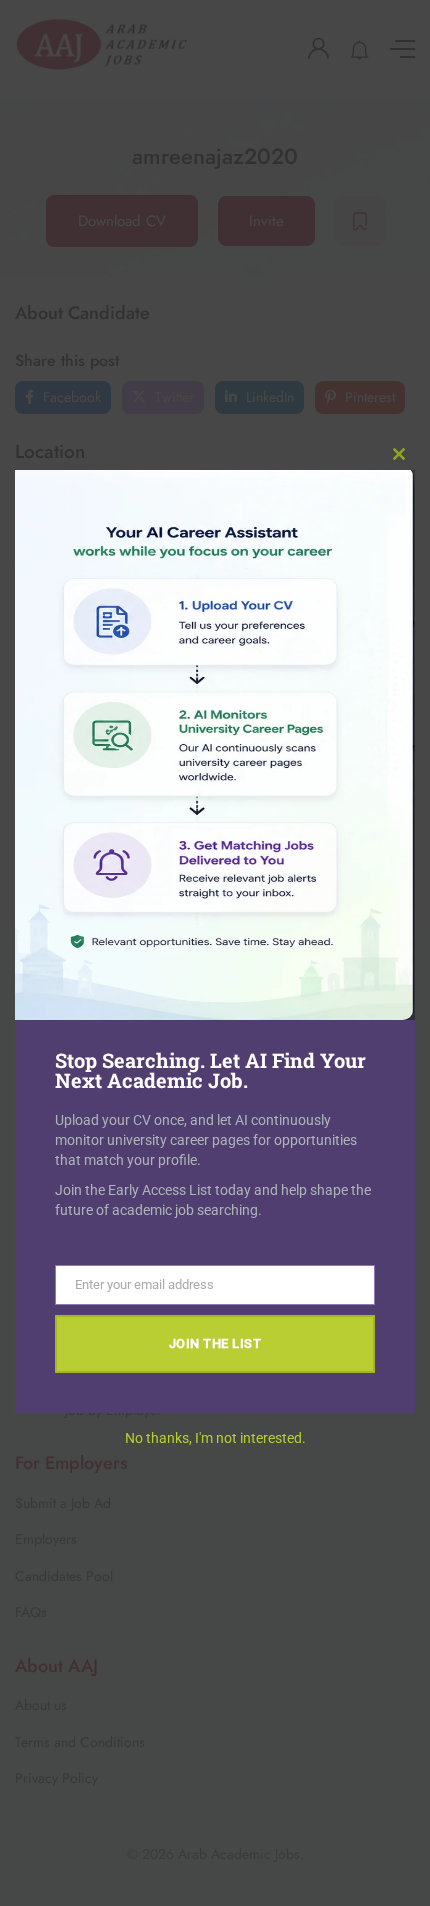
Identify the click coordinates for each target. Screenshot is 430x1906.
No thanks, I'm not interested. (215, 1438)
